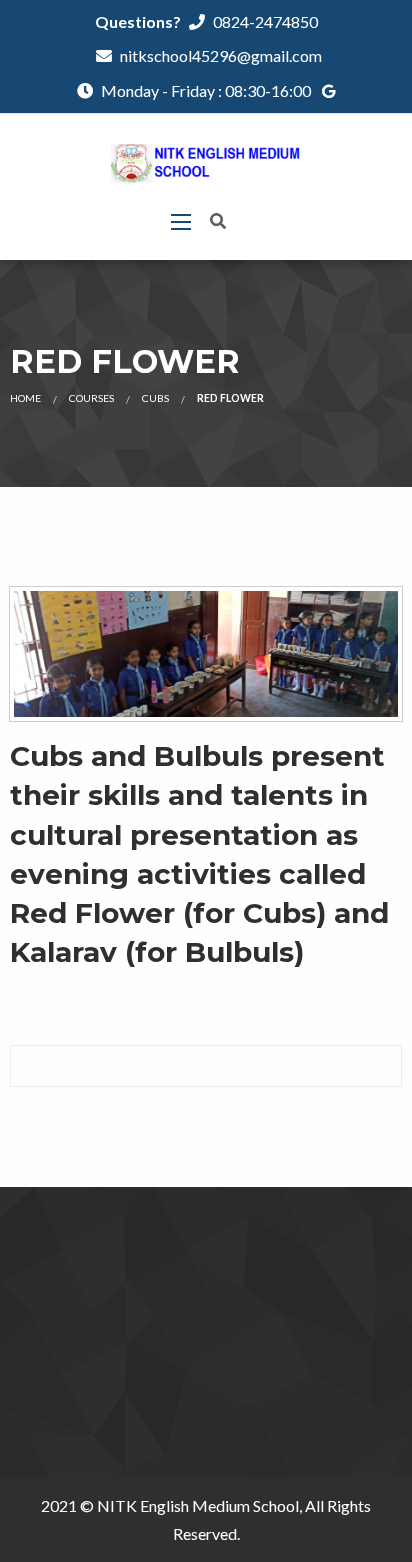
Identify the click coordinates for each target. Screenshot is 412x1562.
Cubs (155, 398)
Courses (91, 398)
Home (25, 398)
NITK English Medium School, (199, 1505)
